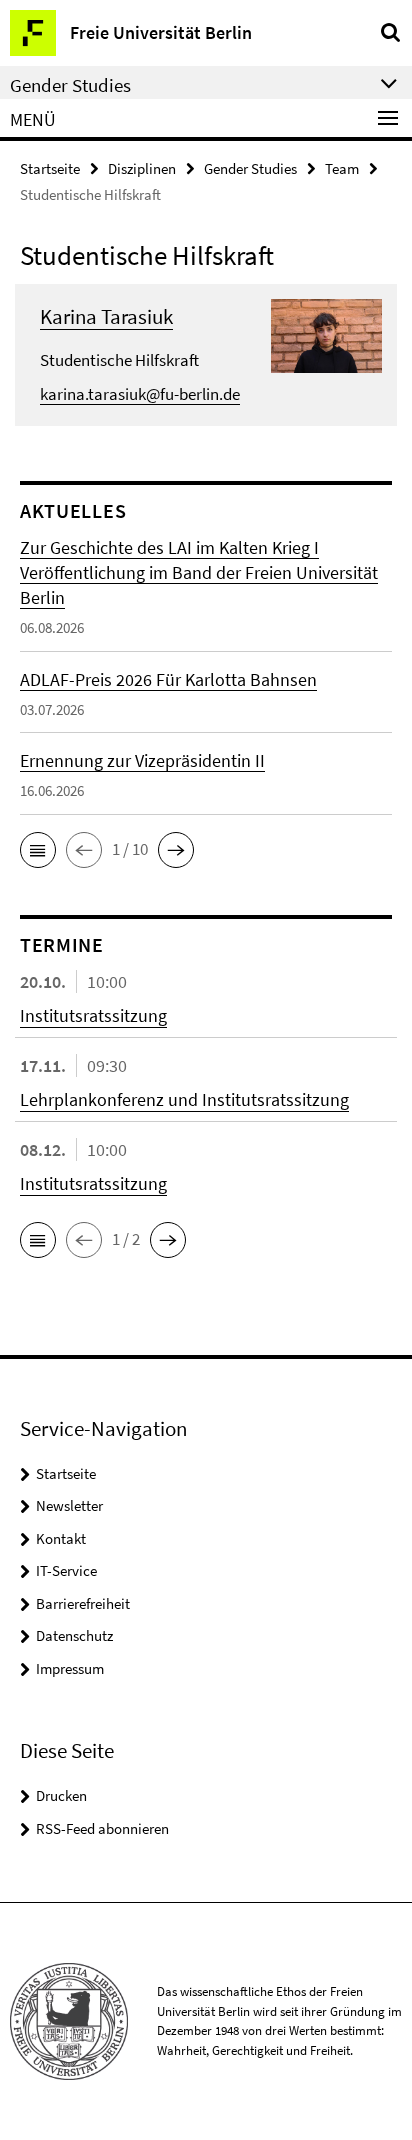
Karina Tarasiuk (106, 316)
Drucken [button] (61, 1795)
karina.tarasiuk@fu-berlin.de (140, 394)
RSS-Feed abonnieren (102, 1828)
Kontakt (61, 1538)
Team (342, 168)
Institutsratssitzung (93, 1015)
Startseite (50, 168)
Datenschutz (74, 1635)
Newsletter (69, 1505)
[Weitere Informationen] (326, 334)
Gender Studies (250, 168)
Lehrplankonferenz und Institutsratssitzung (184, 1099)
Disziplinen (142, 168)
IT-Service (66, 1570)
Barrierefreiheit (83, 1603)
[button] (38, 850)
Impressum (70, 1668)
